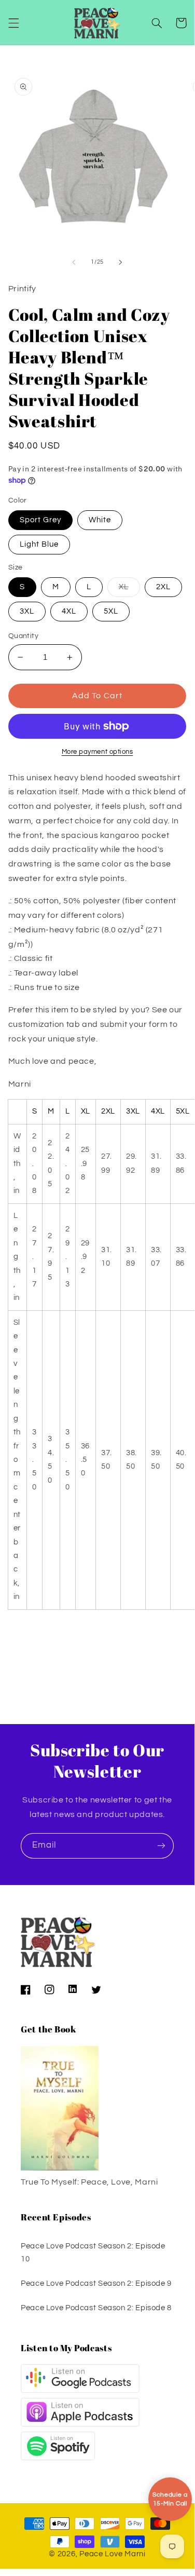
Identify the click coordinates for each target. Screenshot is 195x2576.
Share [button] (32, 1657)
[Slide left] (74, 262)
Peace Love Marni (113, 2554)
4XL (69, 611)
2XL (163, 587)
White (100, 520)
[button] (13, 23)
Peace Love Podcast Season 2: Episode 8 (96, 2308)
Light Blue (39, 544)
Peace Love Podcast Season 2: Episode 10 (93, 2253)
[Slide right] (121, 262)
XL (129, 590)
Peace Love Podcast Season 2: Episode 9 (96, 2283)
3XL (27, 611)
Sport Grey (41, 520)
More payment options (97, 752)
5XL (111, 611)
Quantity (23, 636)
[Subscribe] (161, 1846)
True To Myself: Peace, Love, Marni (89, 2182)
